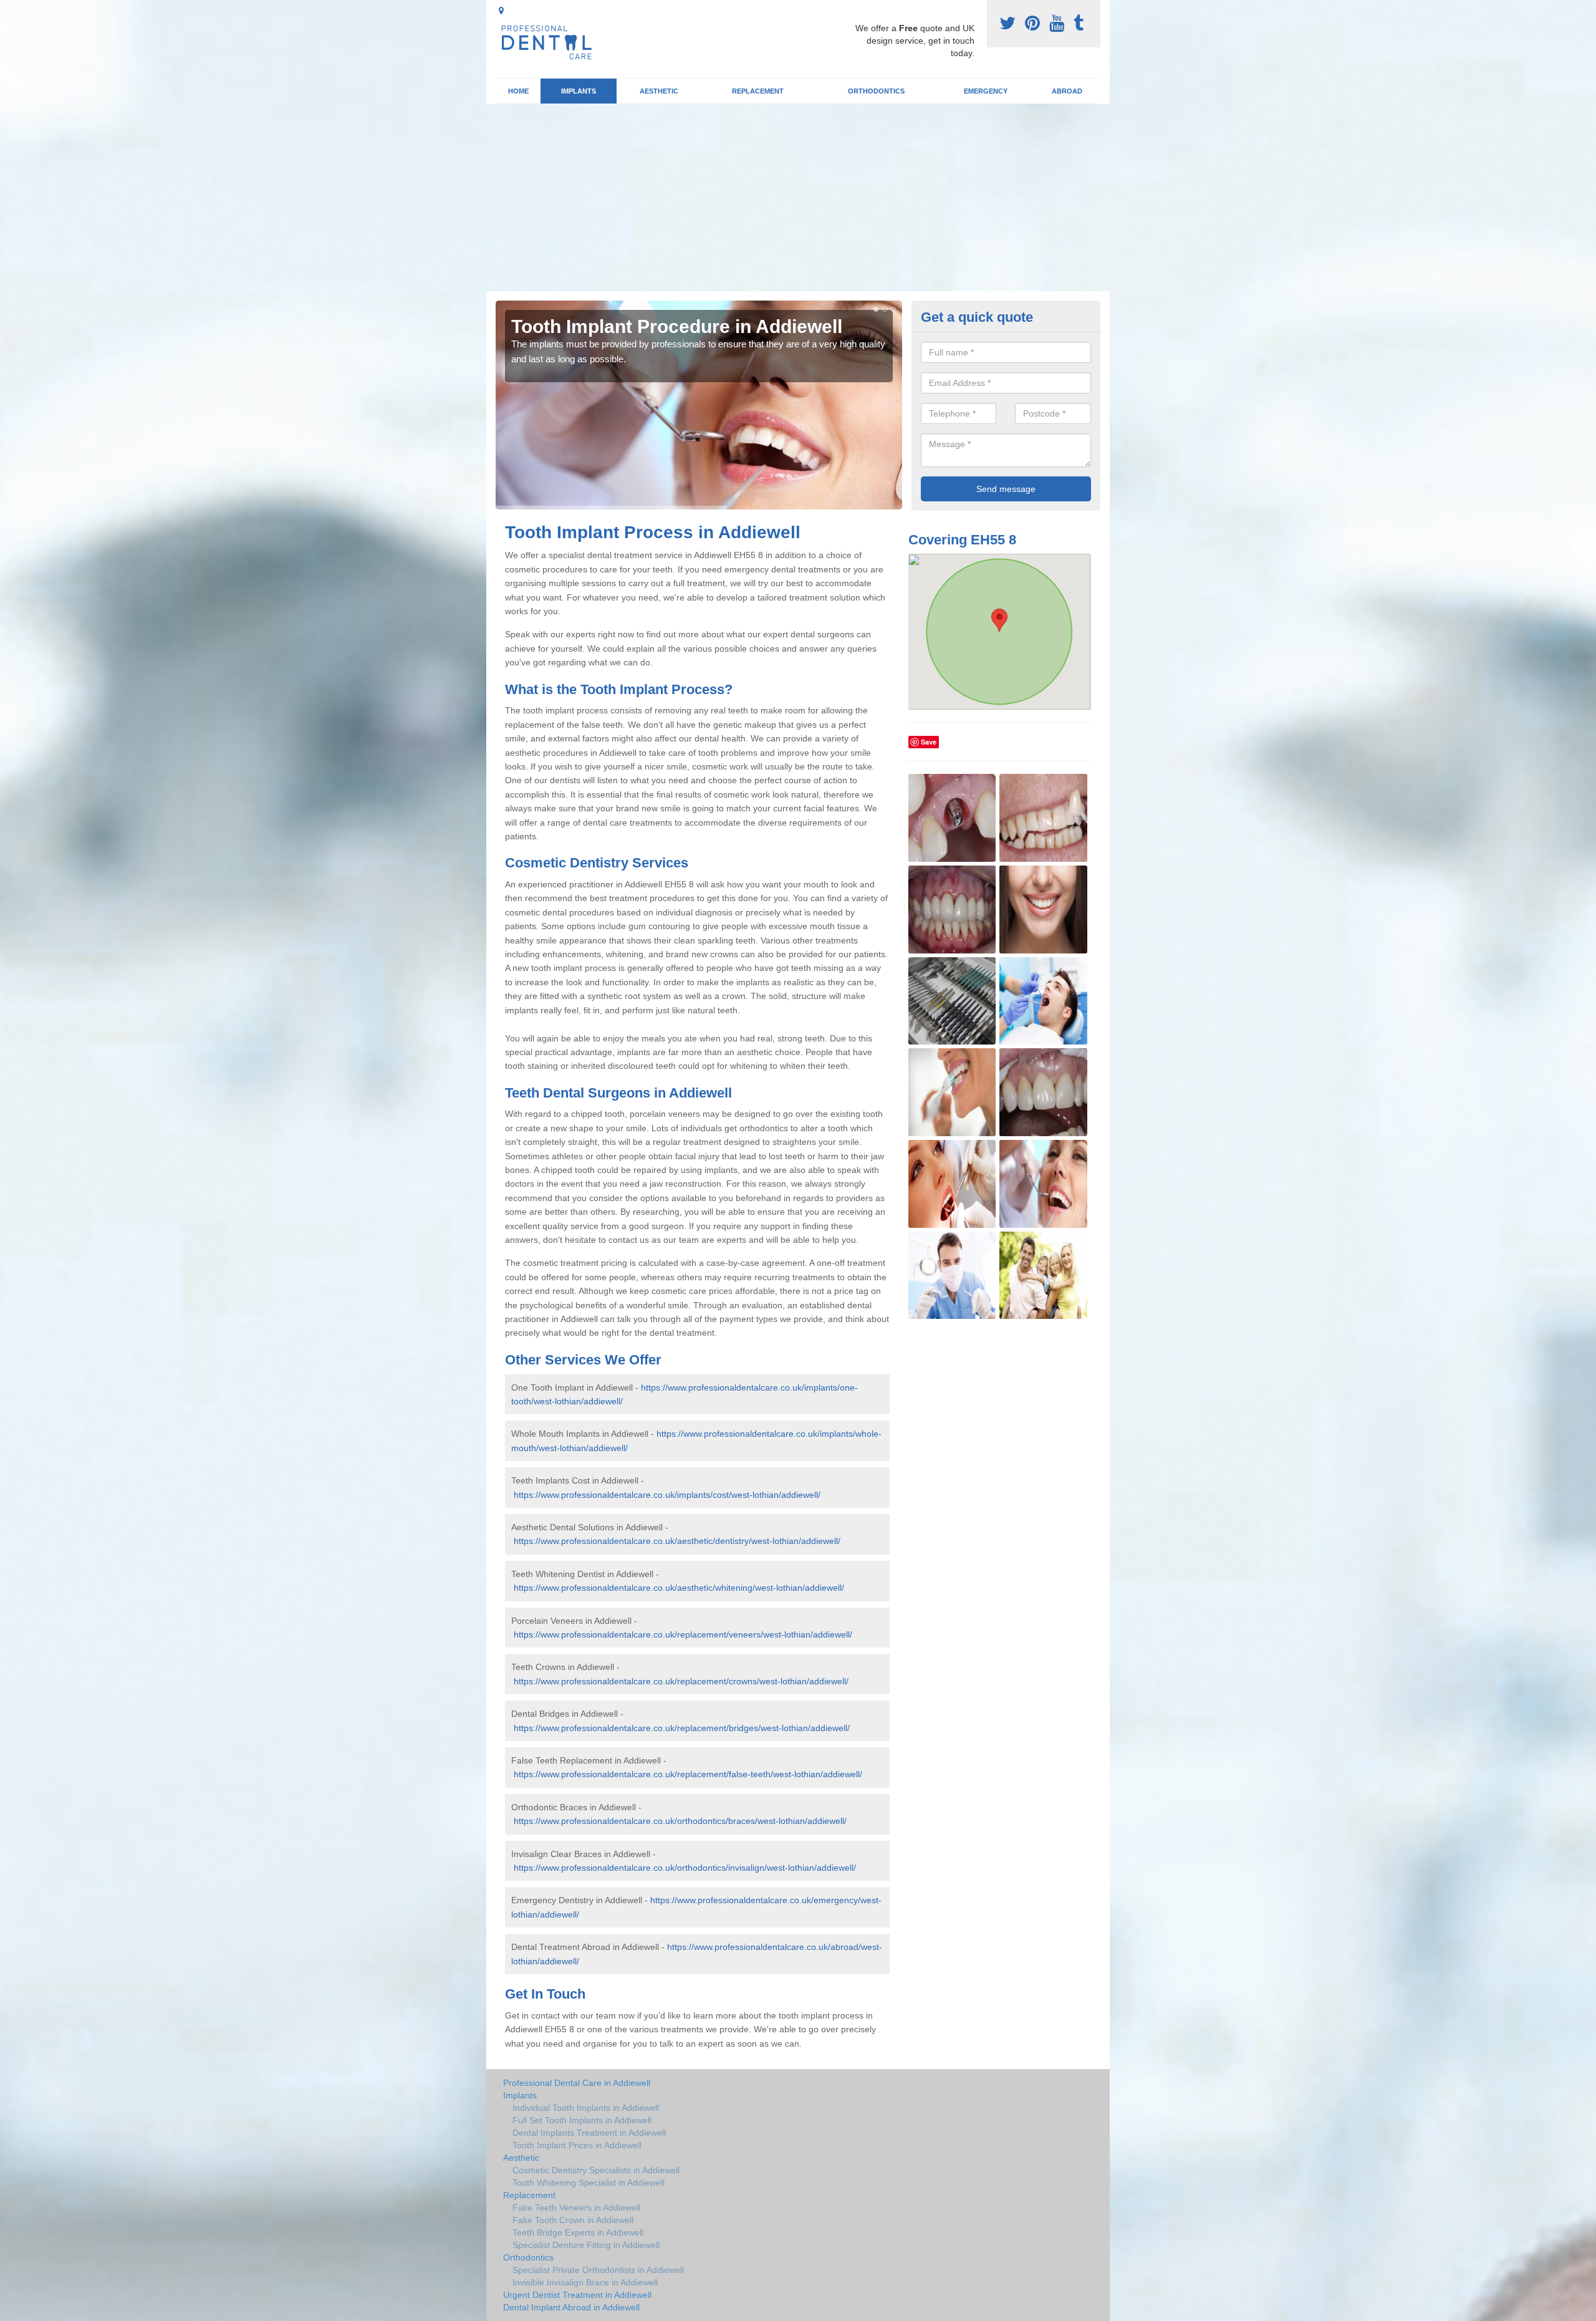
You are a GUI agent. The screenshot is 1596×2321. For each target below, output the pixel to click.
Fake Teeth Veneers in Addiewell (576, 2208)
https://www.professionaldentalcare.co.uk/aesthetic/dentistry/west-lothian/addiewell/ (677, 1541)
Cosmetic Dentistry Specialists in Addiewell (596, 2170)
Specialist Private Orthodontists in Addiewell (598, 2270)
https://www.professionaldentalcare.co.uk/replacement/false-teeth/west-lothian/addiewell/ (688, 1774)
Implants (579, 91)
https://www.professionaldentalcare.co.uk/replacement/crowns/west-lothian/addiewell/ (681, 1681)
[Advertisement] (798, 198)
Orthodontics (876, 91)
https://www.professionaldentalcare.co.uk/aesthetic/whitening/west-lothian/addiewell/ (679, 1588)
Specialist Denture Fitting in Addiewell (586, 2245)
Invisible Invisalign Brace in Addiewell (585, 2282)
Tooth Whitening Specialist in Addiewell (589, 2183)
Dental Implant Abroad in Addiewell (571, 2307)
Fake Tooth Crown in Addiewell (573, 2220)
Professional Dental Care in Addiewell (577, 2083)
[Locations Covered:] (501, 11)
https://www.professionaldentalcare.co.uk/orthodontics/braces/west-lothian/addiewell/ (680, 1821)
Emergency (986, 91)
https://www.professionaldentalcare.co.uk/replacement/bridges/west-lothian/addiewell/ (682, 1728)
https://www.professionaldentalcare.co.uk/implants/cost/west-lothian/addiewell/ (667, 1495)
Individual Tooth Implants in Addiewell (586, 2108)
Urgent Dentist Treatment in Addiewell (577, 2295)
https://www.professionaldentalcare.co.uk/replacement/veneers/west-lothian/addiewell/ (683, 1634)
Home (518, 91)
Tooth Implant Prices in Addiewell (577, 2145)
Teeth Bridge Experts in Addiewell (578, 2232)
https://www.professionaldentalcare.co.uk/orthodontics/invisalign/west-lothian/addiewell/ (685, 1868)
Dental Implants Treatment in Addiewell (589, 2133)
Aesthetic (659, 91)
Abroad (1067, 91)
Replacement (758, 91)
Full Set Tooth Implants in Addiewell (582, 2120)
